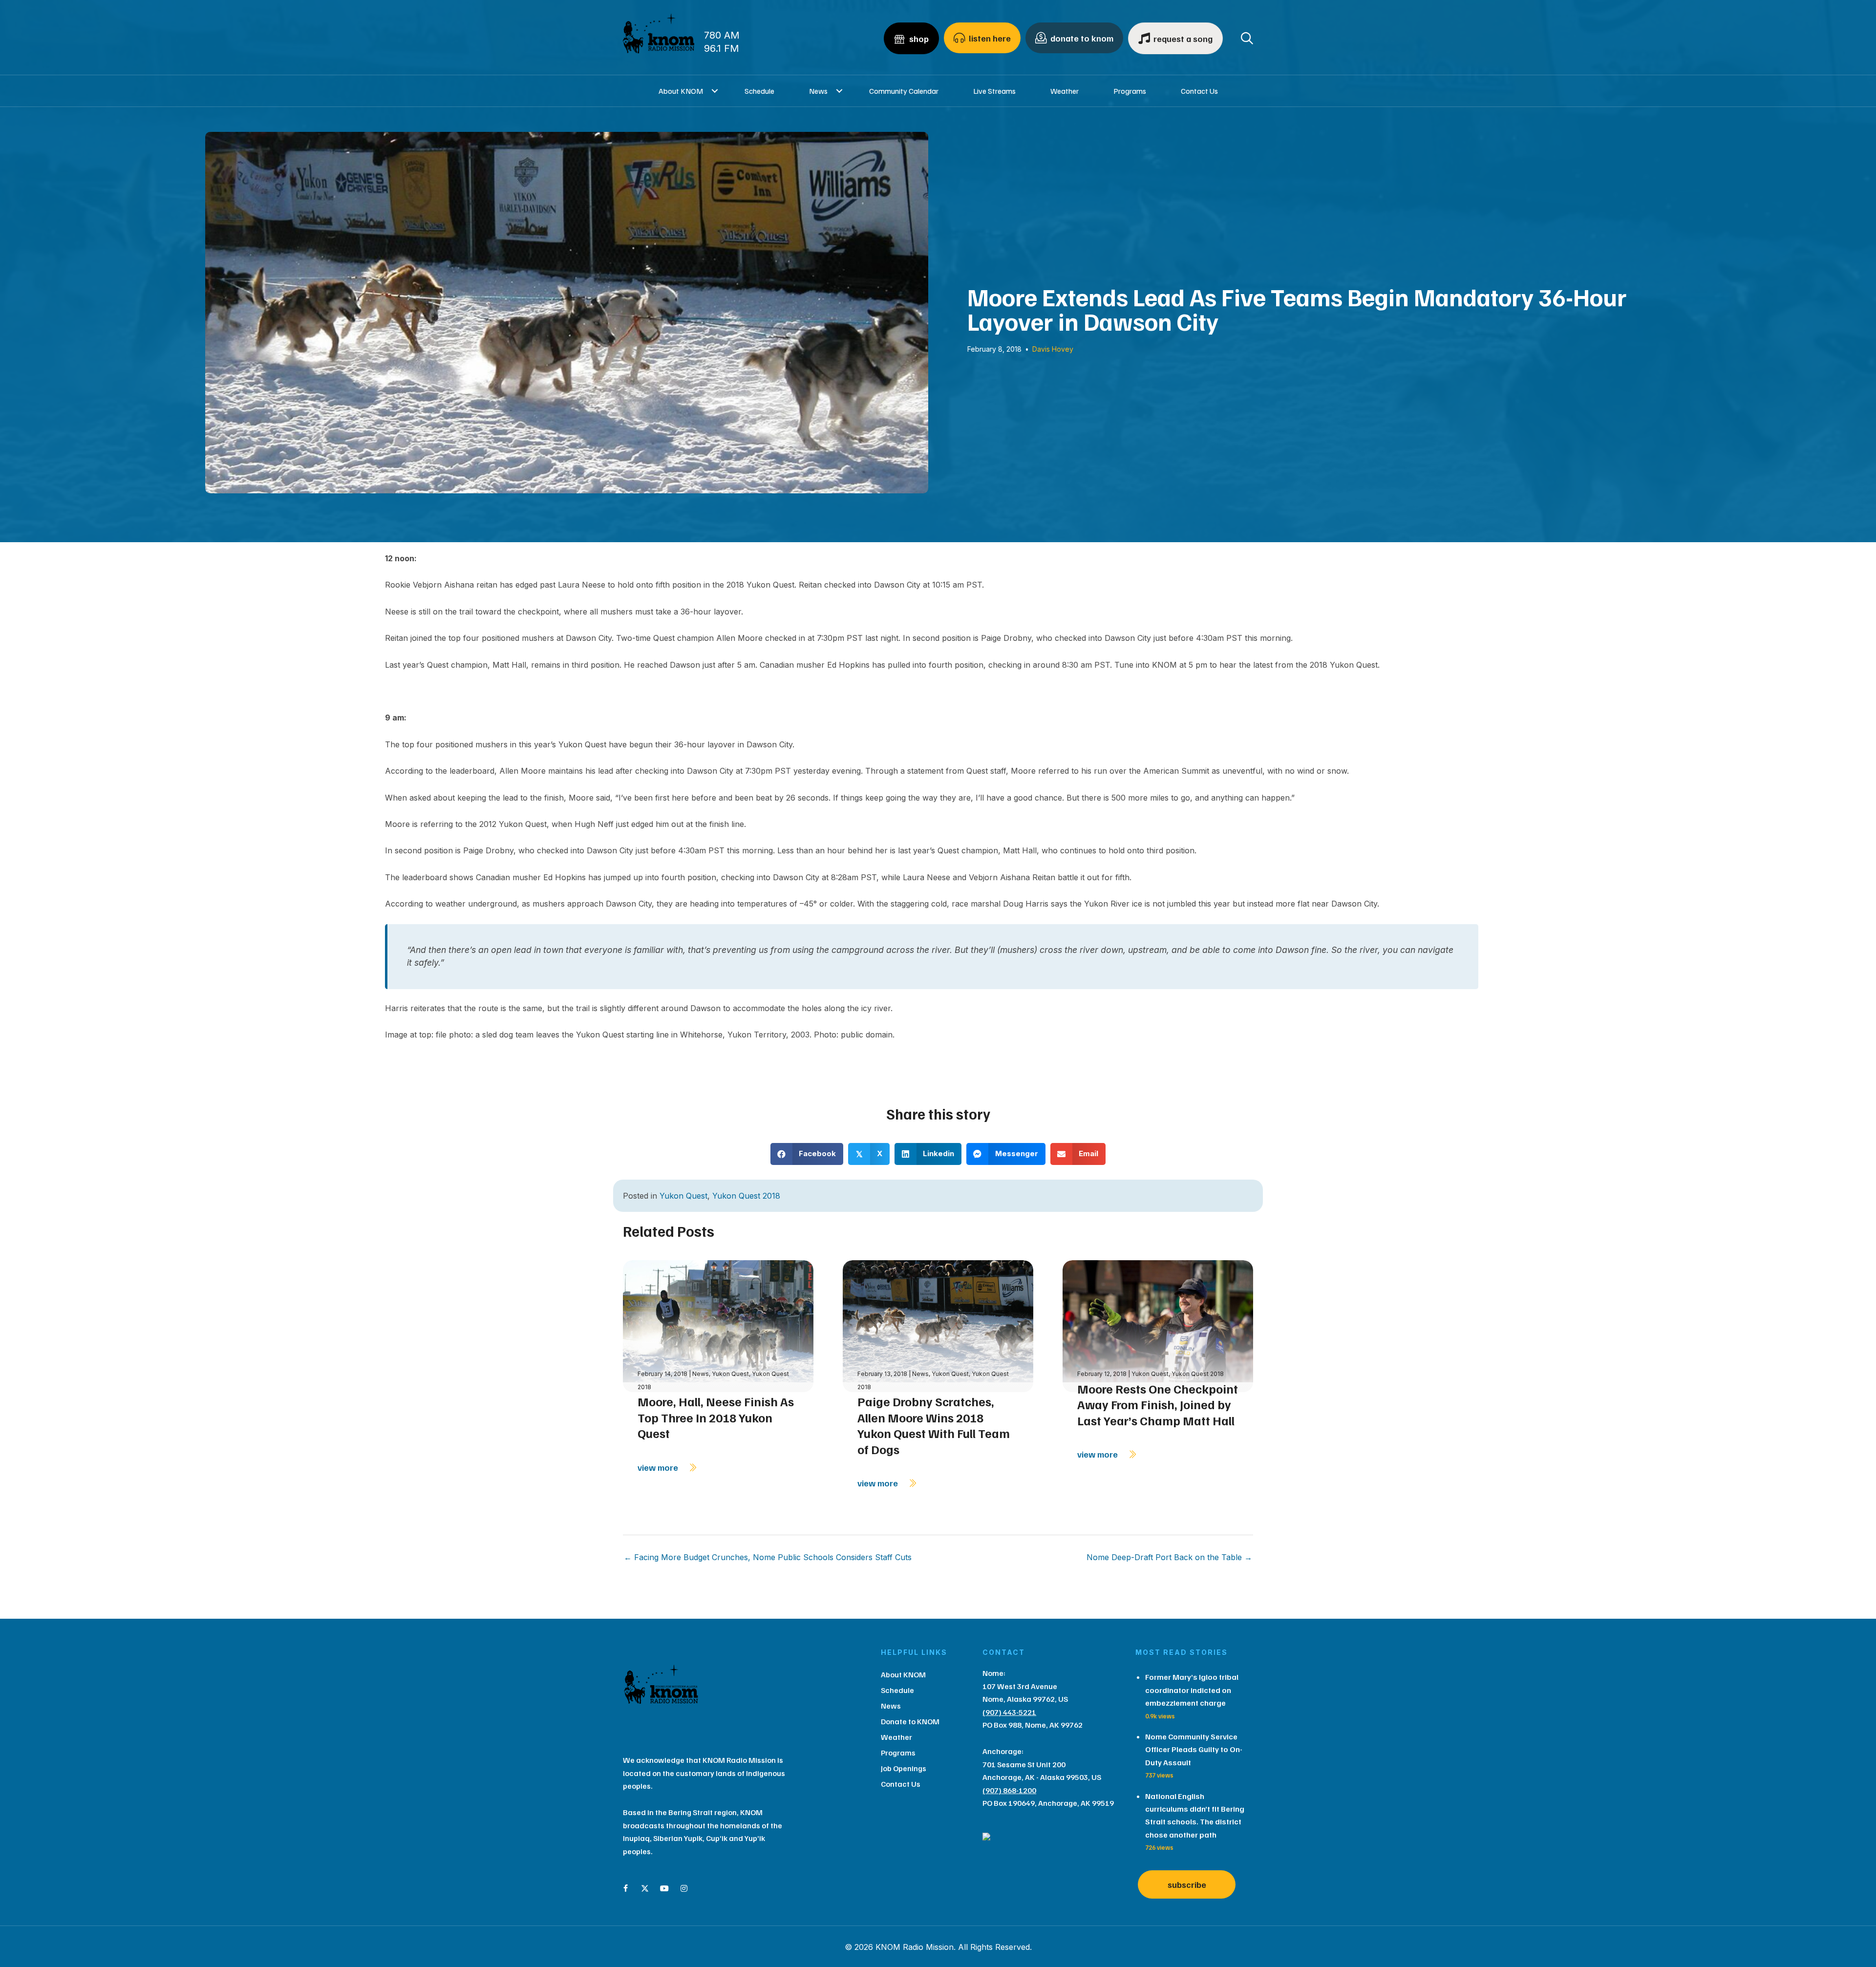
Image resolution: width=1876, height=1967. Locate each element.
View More (659, 1467)
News (818, 91)
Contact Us (1199, 91)
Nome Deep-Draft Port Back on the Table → (1169, 1557)
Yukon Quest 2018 (746, 1196)
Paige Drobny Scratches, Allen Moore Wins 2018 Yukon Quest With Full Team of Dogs (934, 1425)
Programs (1130, 91)
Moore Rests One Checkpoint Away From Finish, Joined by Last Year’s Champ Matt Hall (1158, 1405)
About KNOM (681, 91)
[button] (715, 91)
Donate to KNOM (910, 1721)
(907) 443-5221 (1009, 1712)
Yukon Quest (683, 1196)
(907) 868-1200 (1009, 1790)
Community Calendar (904, 91)
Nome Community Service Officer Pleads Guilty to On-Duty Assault (1194, 1749)
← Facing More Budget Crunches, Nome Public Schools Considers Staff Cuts (768, 1557)
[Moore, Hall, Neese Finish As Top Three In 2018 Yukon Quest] (718, 1325)
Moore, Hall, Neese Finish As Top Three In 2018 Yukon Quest (716, 1417)
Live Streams (994, 91)
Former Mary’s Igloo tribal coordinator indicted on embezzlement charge (1192, 1690)
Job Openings (904, 1768)
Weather (1065, 91)
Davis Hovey (1053, 349)
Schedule (759, 91)
